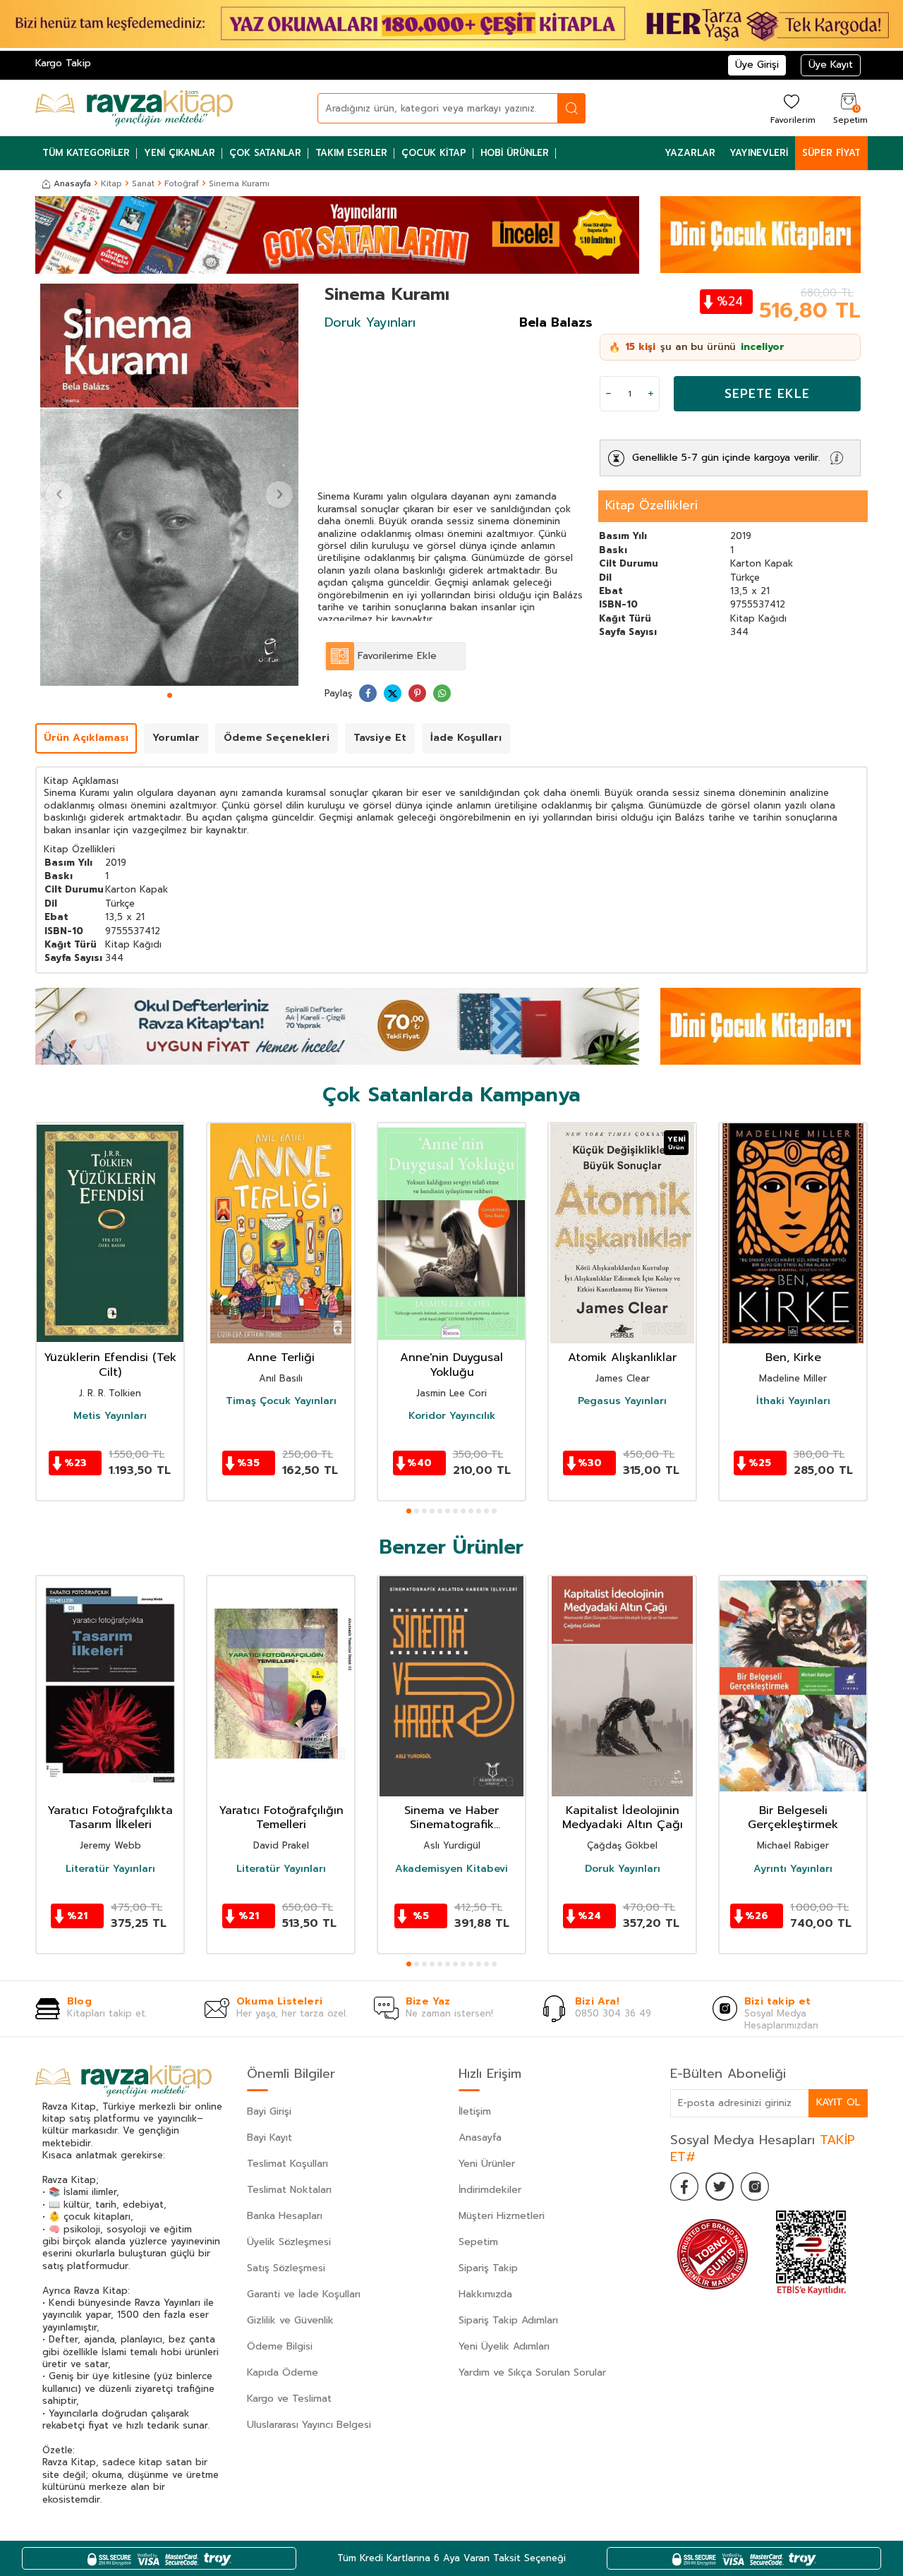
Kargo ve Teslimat (289, 2399)
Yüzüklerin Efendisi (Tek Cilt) (110, 1365)
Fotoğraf (182, 183)
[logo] (134, 108)
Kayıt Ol (838, 2102)
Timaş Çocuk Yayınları (281, 1401)
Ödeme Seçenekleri (277, 738)
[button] (170, 695)
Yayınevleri (759, 153)
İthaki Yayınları (793, 1401)
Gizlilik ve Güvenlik (290, 2320)
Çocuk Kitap (434, 153)
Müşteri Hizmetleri (502, 2216)
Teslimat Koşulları (287, 2164)
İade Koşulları (466, 738)
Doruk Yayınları (370, 322)
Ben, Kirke (793, 1358)
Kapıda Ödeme (283, 2372)
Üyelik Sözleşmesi (289, 2242)
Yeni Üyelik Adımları (504, 2346)
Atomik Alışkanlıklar (622, 1358)
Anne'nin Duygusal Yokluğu (451, 1365)
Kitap (111, 183)
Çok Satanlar (265, 153)
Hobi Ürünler (515, 153)
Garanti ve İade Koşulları (304, 2294)
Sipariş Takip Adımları (508, 2320)
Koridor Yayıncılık (452, 1416)
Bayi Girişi (269, 2111)
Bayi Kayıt (269, 2137)
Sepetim (478, 2242)
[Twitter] (720, 2187)
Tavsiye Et (380, 738)
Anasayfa (72, 183)
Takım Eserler (351, 153)
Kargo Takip (63, 63)
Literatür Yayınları (110, 1869)
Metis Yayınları (110, 1416)
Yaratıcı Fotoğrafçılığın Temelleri (281, 1818)
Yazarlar (690, 153)
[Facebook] (684, 2187)
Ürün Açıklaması (86, 738)
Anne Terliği (281, 1358)
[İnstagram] (755, 2187)
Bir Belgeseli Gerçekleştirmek (793, 1818)
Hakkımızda (485, 2294)
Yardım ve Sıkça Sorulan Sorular (532, 2372)
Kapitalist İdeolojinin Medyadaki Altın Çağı (623, 1818)
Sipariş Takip (488, 2268)
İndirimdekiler (490, 2190)
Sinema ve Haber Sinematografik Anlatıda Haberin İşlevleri (452, 1818)
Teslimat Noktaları (289, 2190)
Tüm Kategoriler (86, 153)
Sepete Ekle (767, 394)
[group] (169, 485)
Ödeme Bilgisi (280, 2346)
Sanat (143, 183)
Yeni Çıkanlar (180, 153)
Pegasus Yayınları (622, 1401)
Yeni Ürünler (487, 2164)
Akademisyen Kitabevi (451, 1869)
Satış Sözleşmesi (286, 2268)
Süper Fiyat (831, 153)
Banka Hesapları (285, 2216)
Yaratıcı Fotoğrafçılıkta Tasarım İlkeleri (110, 1818)
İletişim (475, 2111)
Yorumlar (176, 738)
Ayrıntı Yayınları (793, 1869)
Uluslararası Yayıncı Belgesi (309, 2425)
